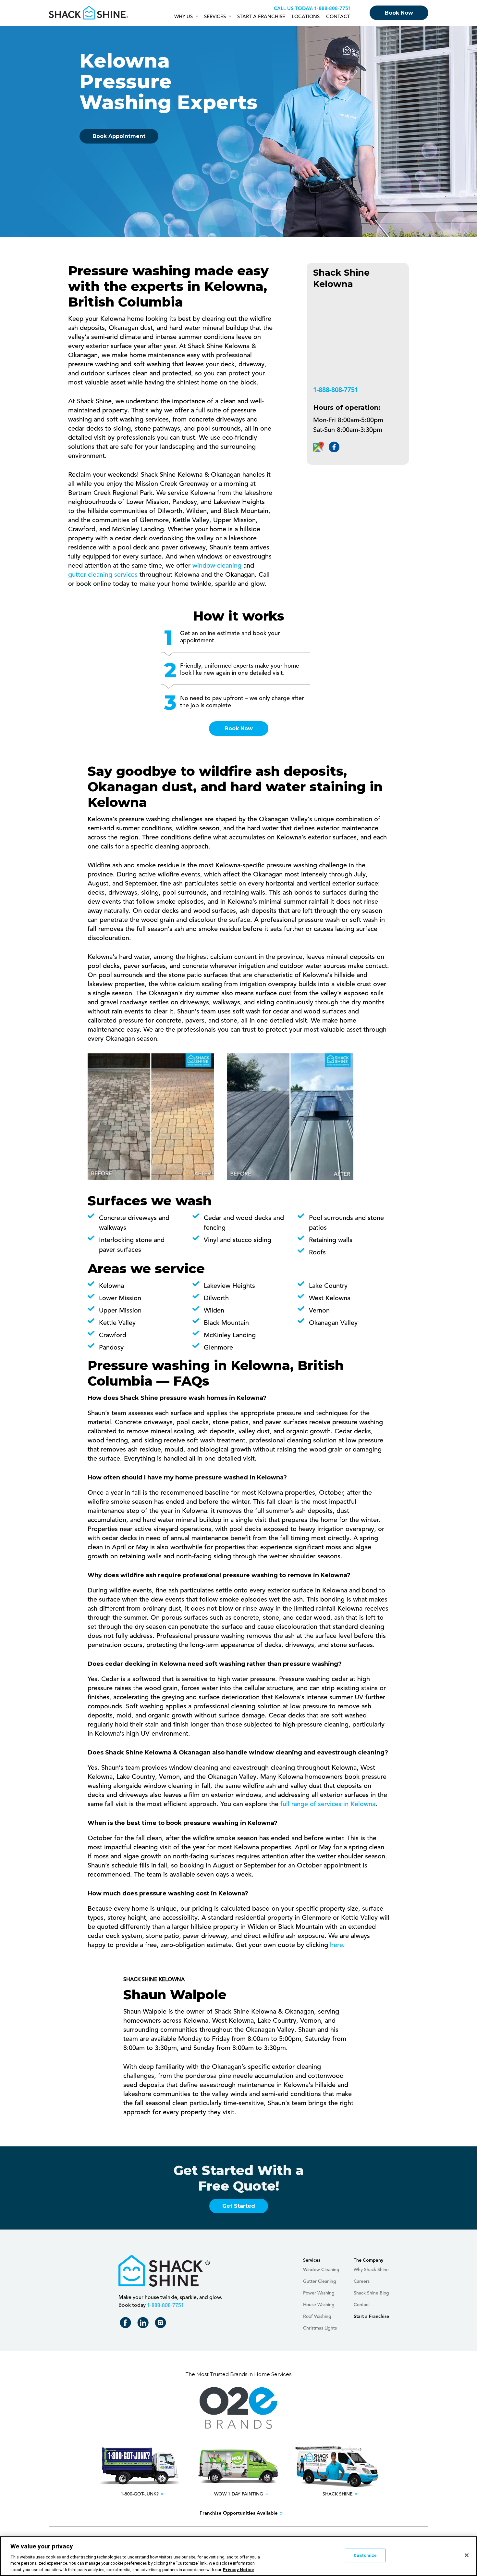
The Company (368, 2260)
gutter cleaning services (103, 575)
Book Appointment (119, 136)
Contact (338, 17)
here (336, 1945)
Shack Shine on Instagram (162, 2324)
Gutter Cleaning (320, 2281)
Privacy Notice (238, 2569)
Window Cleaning (321, 2270)
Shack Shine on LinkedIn (144, 2324)
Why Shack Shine (371, 2270)
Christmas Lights (320, 2328)
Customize (365, 2555)
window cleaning (217, 566)
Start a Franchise (261, 17)
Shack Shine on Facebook (127, 2324)
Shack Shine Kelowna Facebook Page (334, 447)
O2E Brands (238, 2408)
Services (215, 17)
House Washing (319, 2305)
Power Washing (319, 2293)
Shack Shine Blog (371, 2293)
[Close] (467, 2555)
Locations (306, 17)
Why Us (183, 17)
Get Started (239, 2206)
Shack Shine (89, 13)
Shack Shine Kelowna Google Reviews (318, 447)
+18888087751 (332, 9)
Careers (362, 2281)
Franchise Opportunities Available (239, 2513)
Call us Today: (293, 9)
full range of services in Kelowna (328, 1804)
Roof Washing (317, 2317)
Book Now (399, 13)
